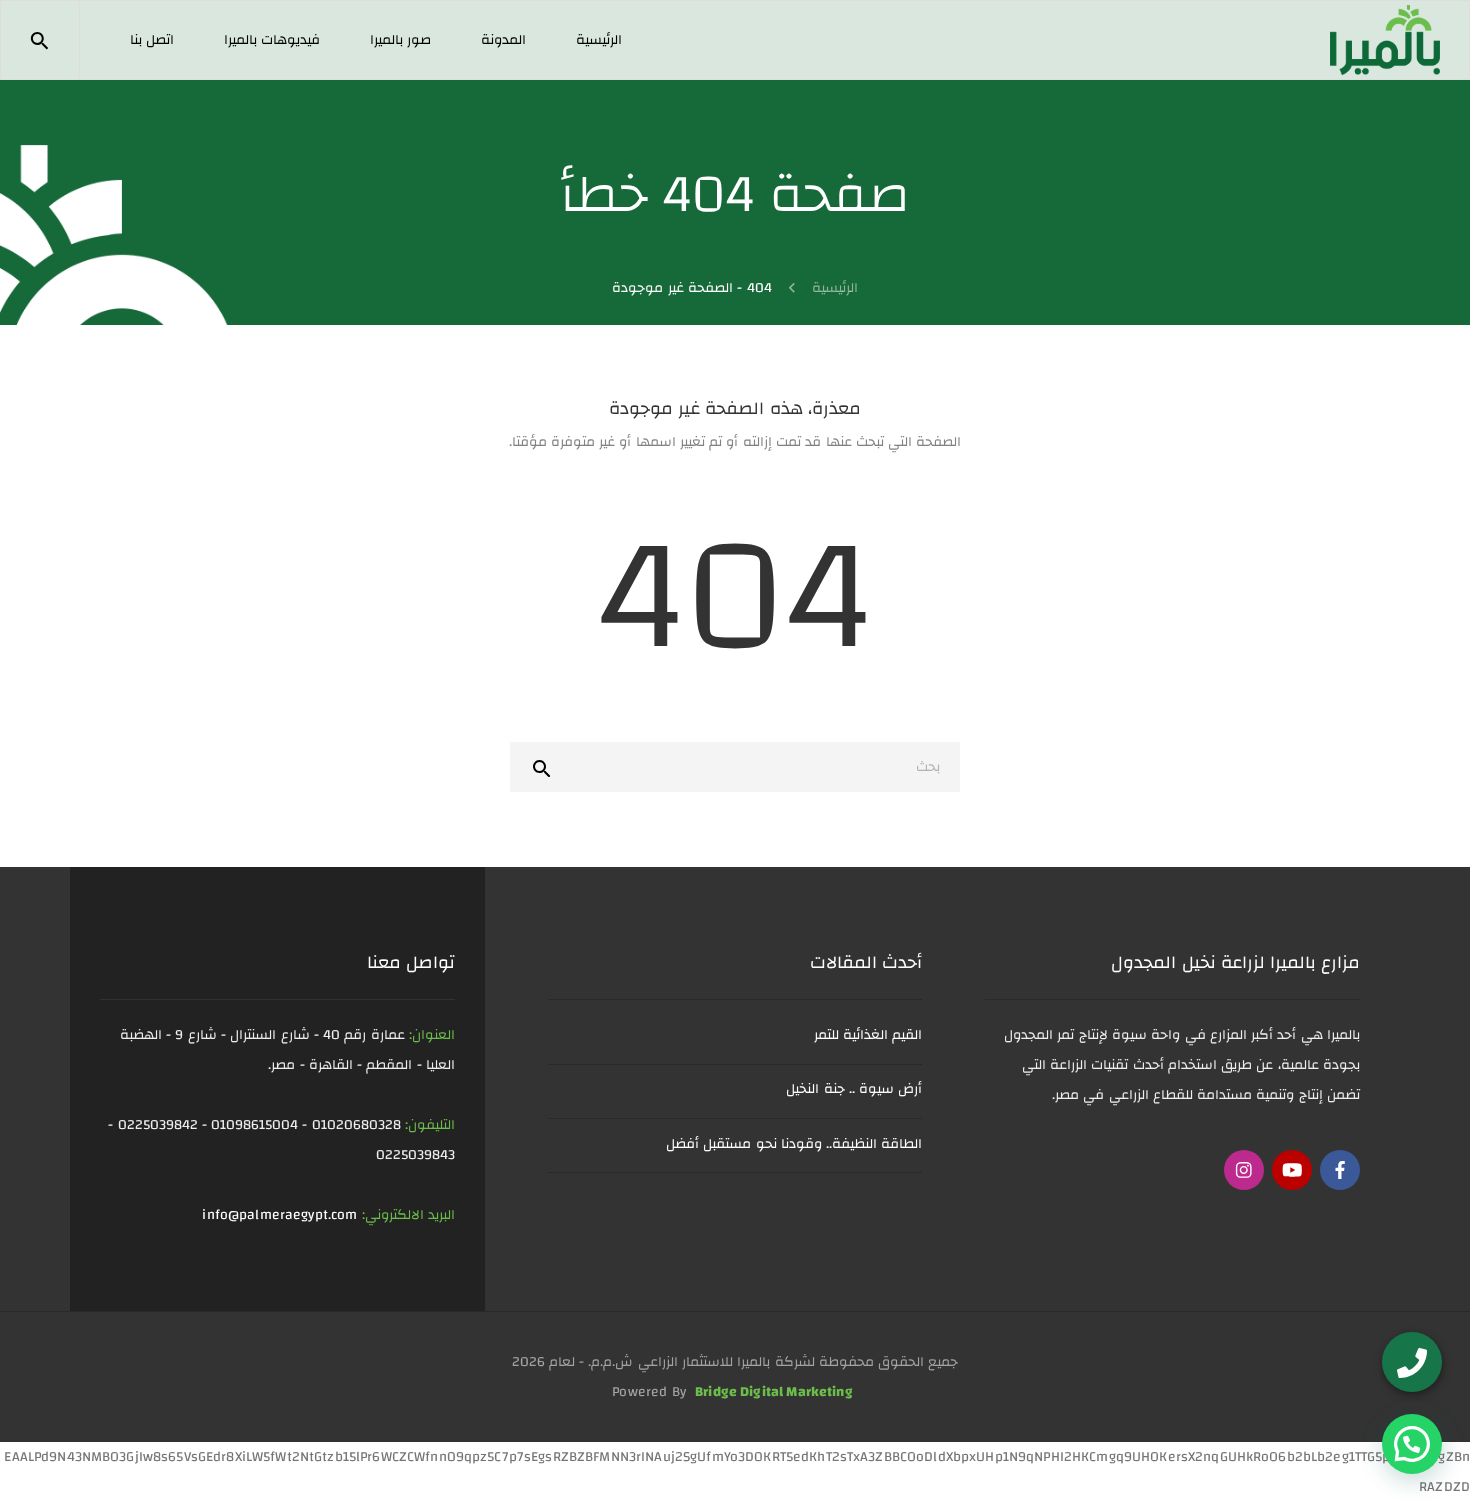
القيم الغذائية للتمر (868, 1035)
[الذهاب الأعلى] (53, 1457)
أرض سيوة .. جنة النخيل (854, 1089)
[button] (1412, 1444)
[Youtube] (1292, 1170)
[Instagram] (1244, 1170)
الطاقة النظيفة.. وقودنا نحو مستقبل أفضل (794, 1144)
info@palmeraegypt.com (279, 1215)
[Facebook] (1340, 1170)
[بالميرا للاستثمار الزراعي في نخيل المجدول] (1385, 39)
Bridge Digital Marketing (774, 1392)
